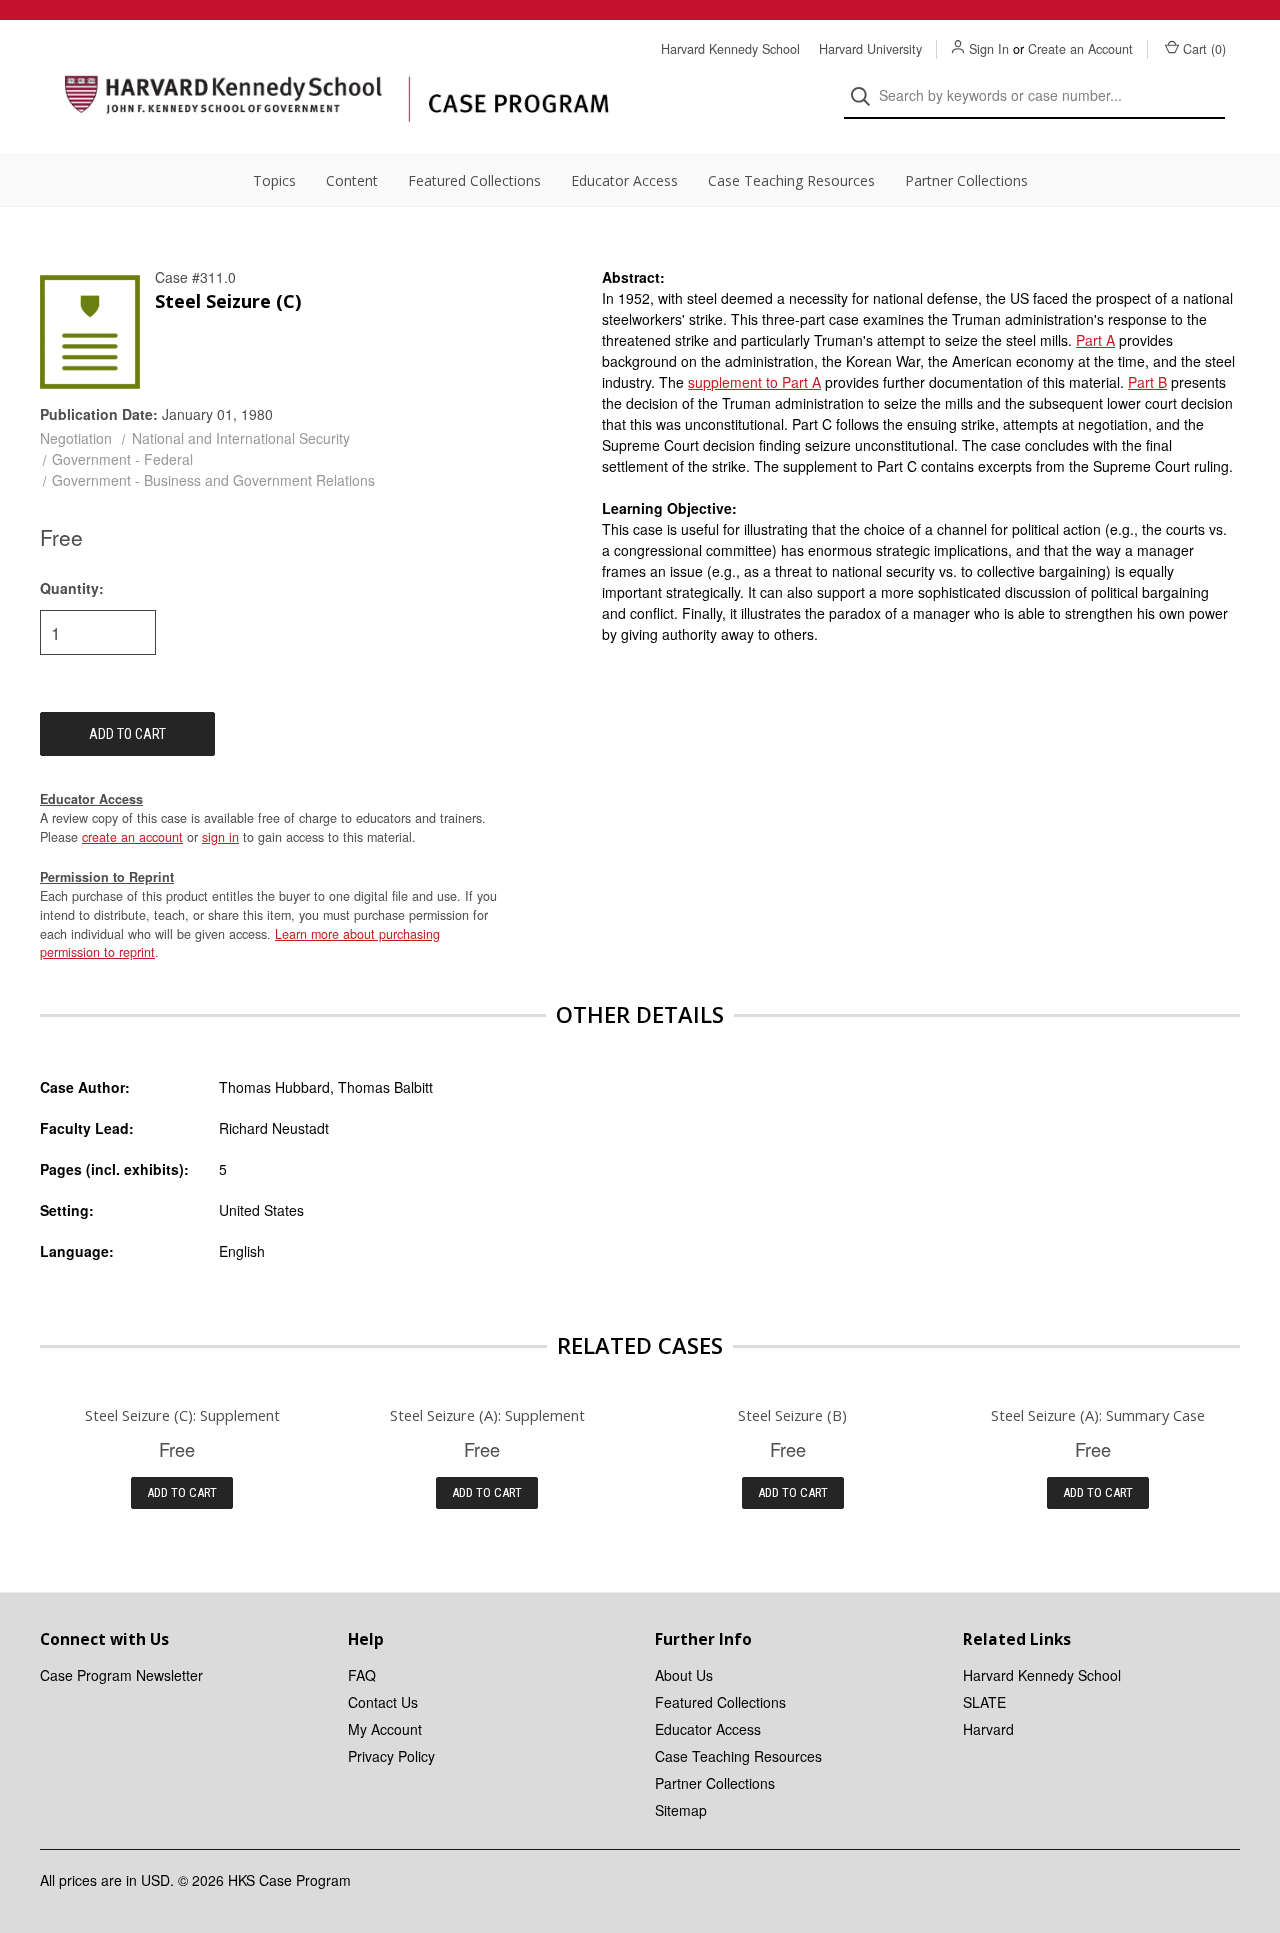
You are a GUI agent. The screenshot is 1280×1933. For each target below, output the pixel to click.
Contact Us (383, 1702)
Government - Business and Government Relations (213, 480)
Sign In (989, 49)
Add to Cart (182, 1492)
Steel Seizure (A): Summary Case (1098, 1415)
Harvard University (870, 49)
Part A (1095, 340)
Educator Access (624, 180)
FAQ (362, 1675)
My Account (385, 1729)
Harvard (988, 1729)
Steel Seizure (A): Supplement (487, 1415)
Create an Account (1080, 49)
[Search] (866, 96)
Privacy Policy (391, 1756)
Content (352, 180)
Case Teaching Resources (791, 180)
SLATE (984, 1702)
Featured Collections (474, 180)
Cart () (1204, 49)
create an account (132, 837)
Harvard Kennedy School (730, 49)
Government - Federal (122, 459)
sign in (220, 837)
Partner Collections (966, 180)
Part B (1147, 382)
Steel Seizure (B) (792, 1415)
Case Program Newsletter (121, 1675)
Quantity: (72, 588)
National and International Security (241, 438)
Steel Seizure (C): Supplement (182, 1415)
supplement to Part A (754, 382)
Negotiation (76, 438)
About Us (684, 1675)
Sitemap (681, 1810)
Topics (274, 180)
